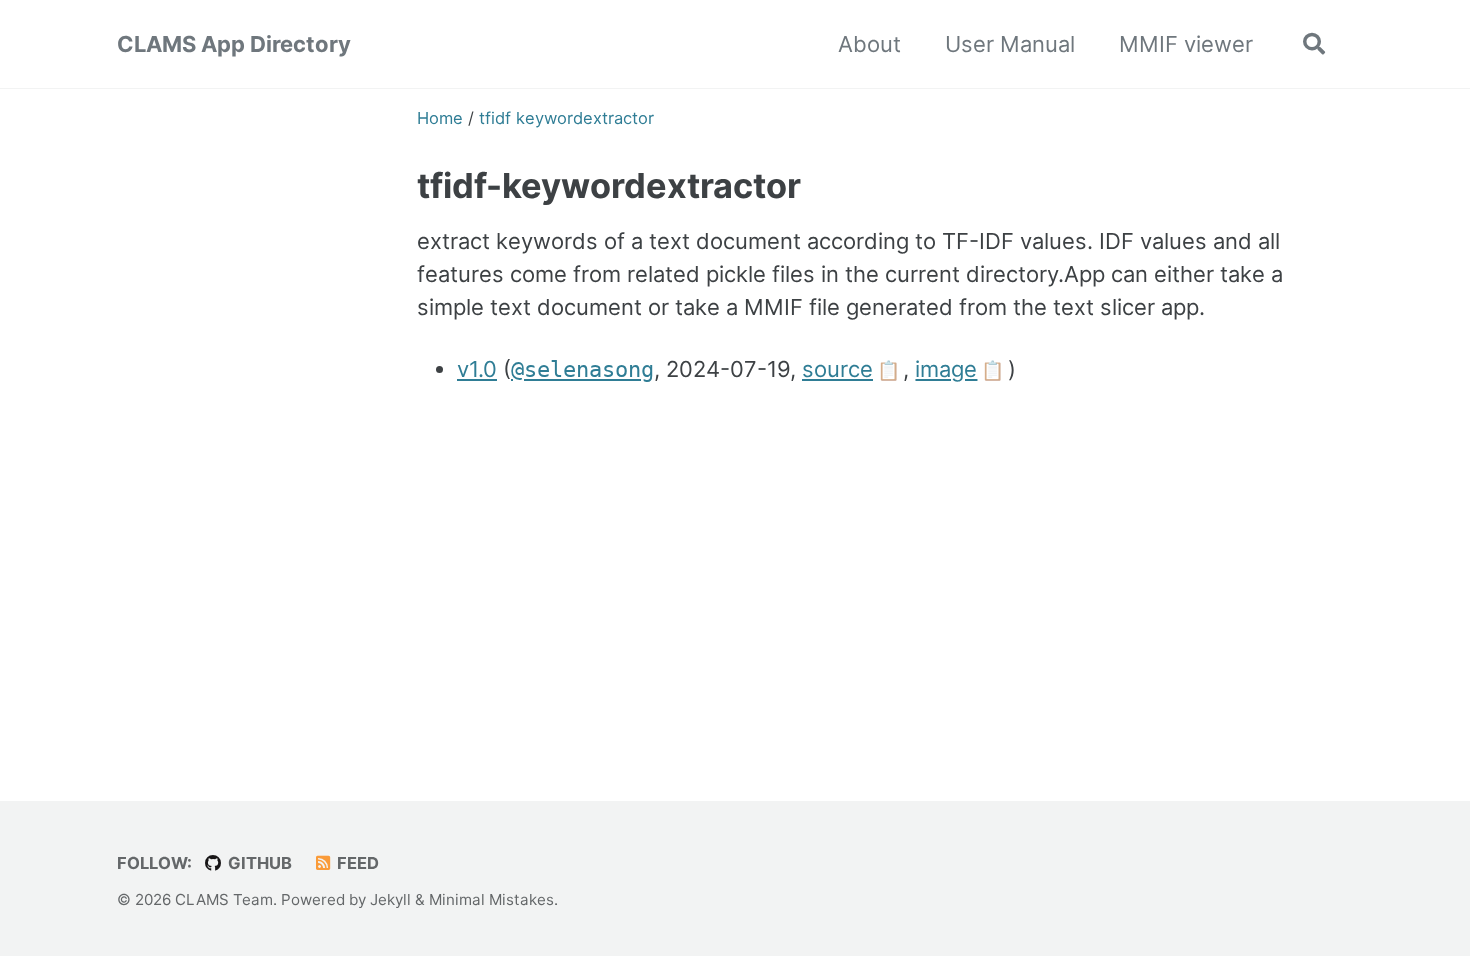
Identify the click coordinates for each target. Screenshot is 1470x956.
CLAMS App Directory (234, 44)
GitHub (258, 863)
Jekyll (390, 899)
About (869, 44)
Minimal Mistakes (491, 899)
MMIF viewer (1186, 44)
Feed (356, 863)
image (946, 369)
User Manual (1010, 44)
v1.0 (477, 369)
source (837, 369)
